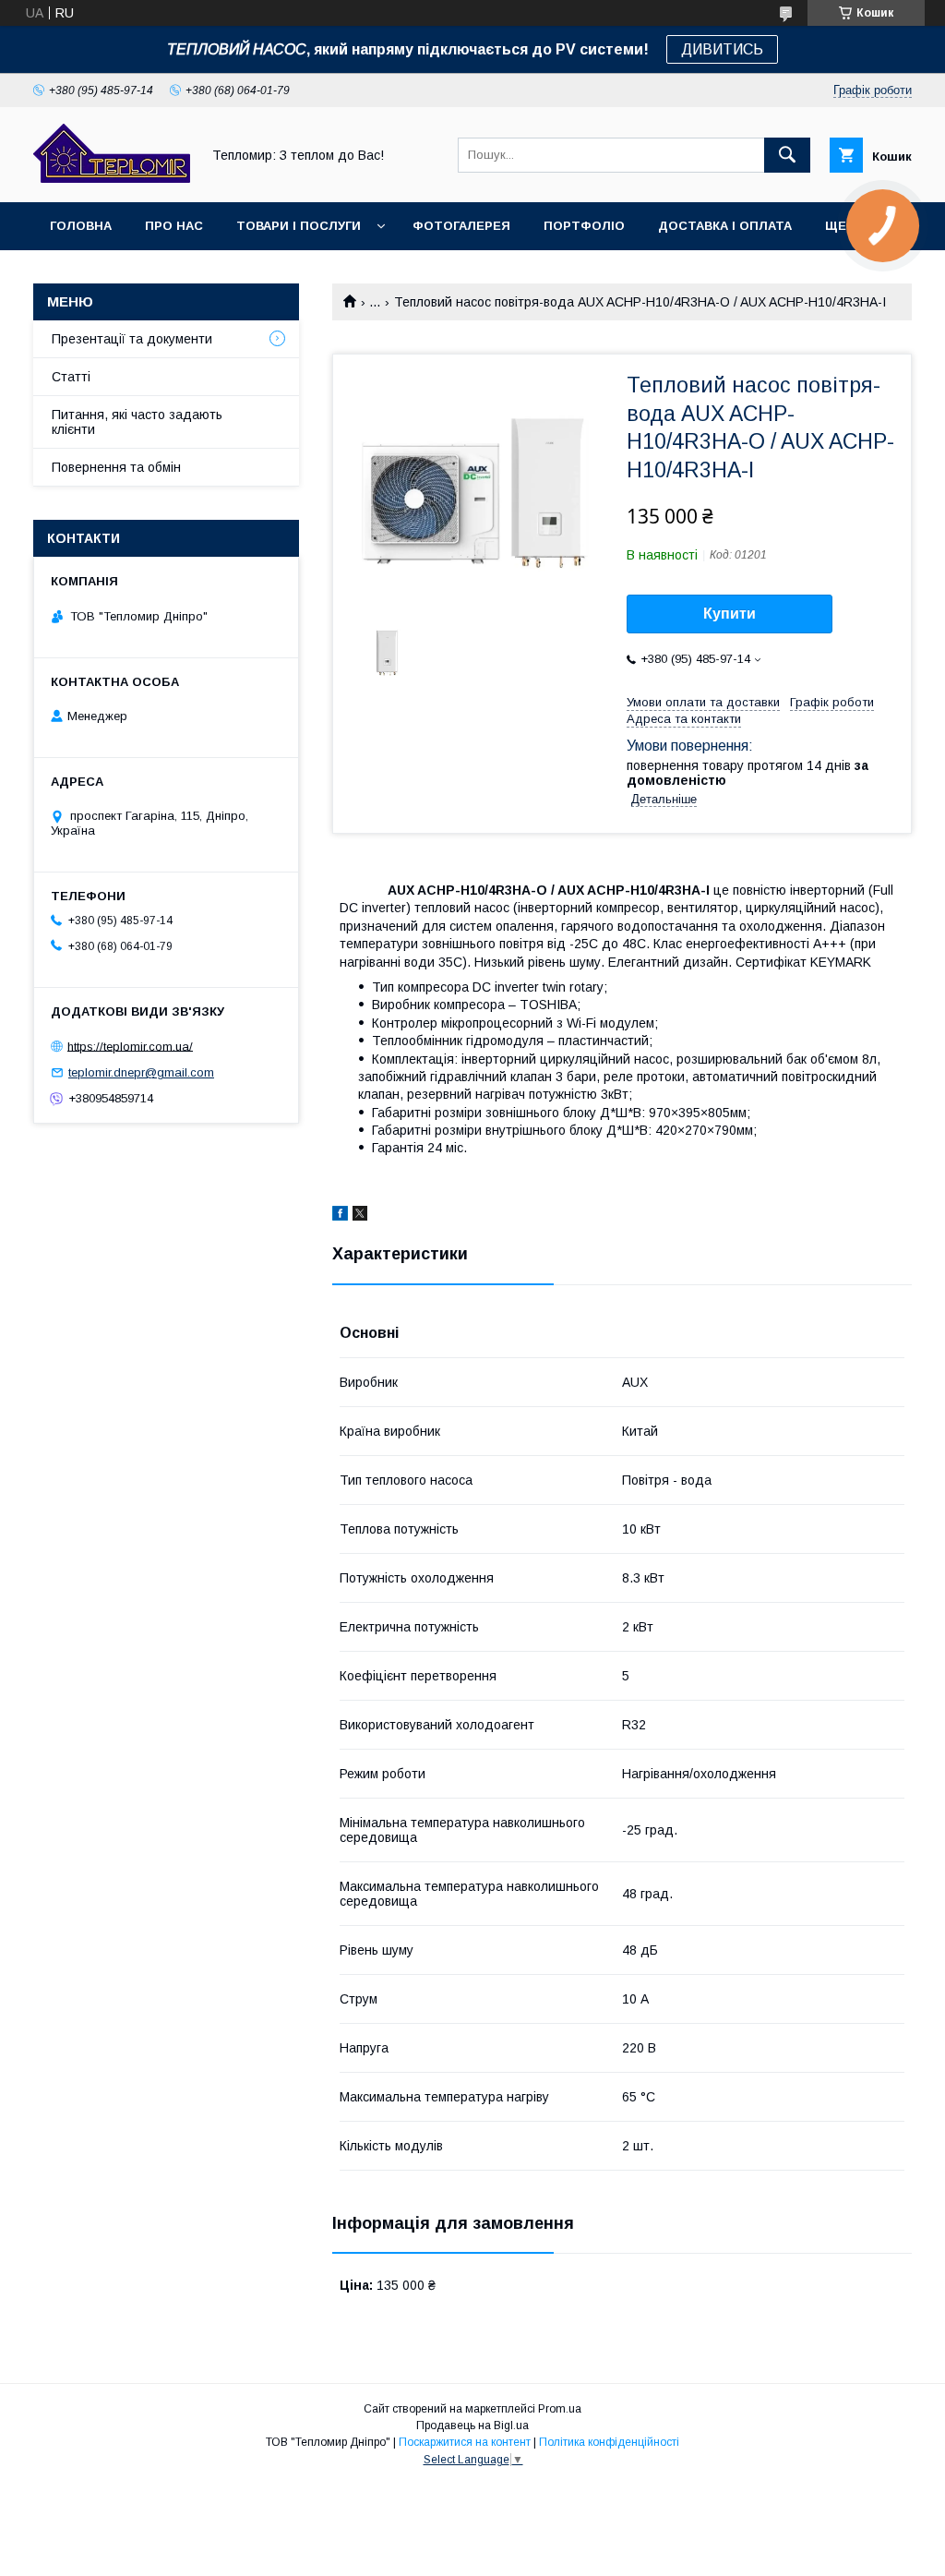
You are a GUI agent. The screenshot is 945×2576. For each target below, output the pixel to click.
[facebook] (340, 1216)
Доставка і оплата (725, 226)
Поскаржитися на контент (465, 2442)
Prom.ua (560, 2409)
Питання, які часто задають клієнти (137, 422)
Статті (71, 377)
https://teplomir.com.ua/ (130, 1046)
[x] (360, 1216)
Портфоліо (584, 226)
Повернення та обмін (116, 467)
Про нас (174, 226)
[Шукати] (787, 155)
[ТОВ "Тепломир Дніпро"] (112, 178)
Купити (730, 614)
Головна (81, 226)
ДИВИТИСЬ (722, 49)
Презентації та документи (132, 339)
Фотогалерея (461, 226)
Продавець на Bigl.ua (472, 2426)
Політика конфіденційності (609, 2442)
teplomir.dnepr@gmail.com (141, 1072)
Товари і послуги (299, 226)
